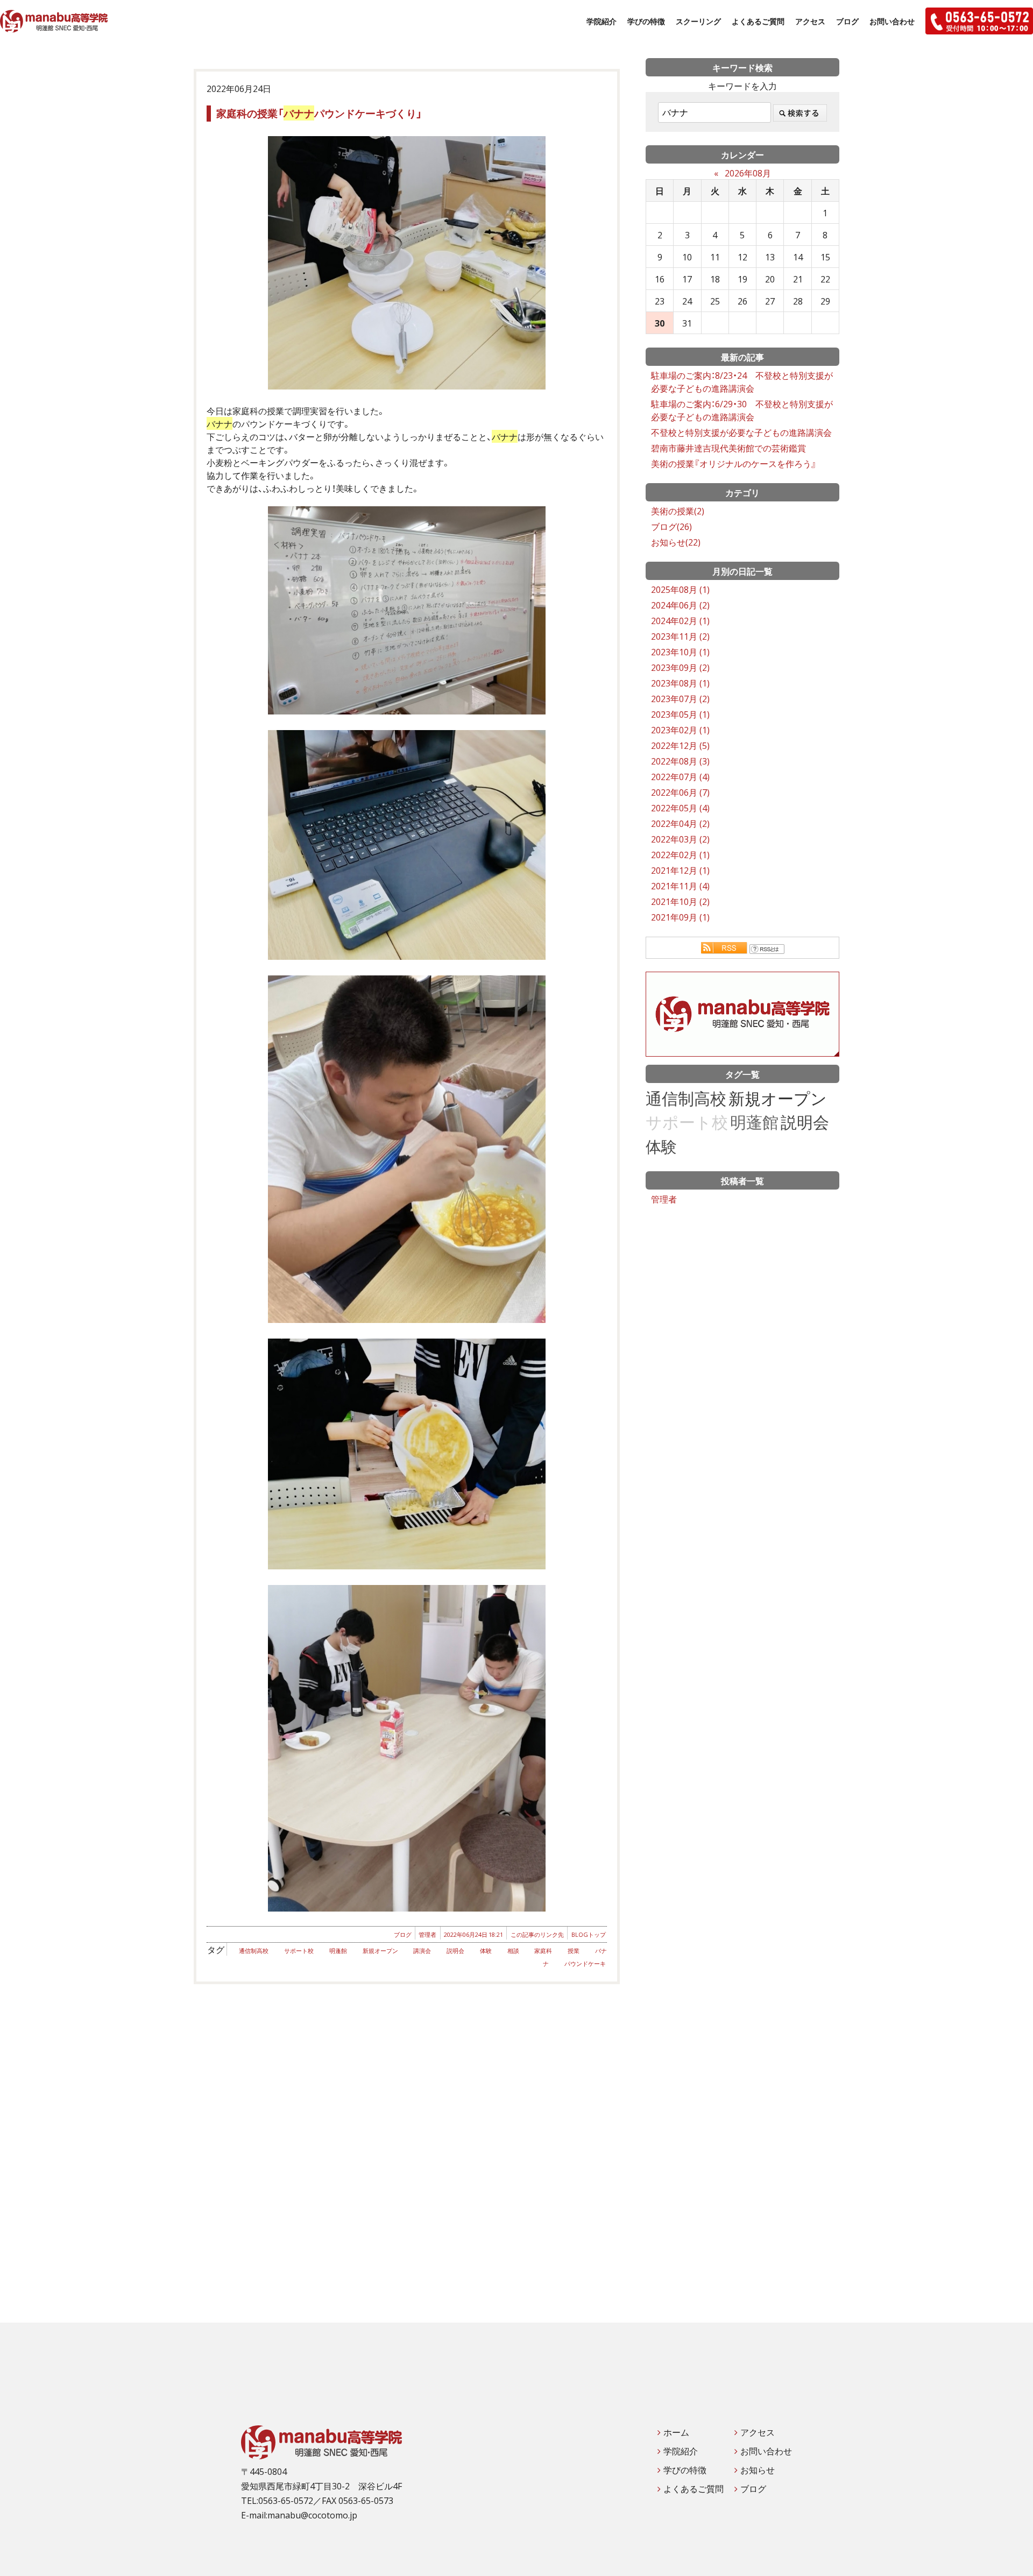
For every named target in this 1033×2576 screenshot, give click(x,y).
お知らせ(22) (676, 542)
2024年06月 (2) (680, 605)
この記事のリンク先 (537, 1934)
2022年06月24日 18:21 (473, 1934)
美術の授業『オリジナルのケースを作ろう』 (734, 463)
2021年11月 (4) (680, 886)
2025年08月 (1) (680, 589)
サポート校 (299, 1951)
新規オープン (380, 1951)
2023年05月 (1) (680, 714)
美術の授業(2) (678, 511)
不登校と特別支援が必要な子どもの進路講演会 (741, 432)
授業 (574, 1951)
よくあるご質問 (758, 21)
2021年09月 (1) (680, 917)
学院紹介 (602, 21)
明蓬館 (338, 1951)
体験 (486, 1951)
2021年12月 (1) (680, 870)
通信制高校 (254, 1951)
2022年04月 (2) (680, 823)
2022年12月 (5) (680, 745)
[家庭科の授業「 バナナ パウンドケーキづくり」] (407, 263)
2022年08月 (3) (680, 761)
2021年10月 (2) (680, 901)
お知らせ (758, 2469)
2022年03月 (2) (680, 839)
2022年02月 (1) (680, 854)
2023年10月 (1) (680, 652)
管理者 (427, 1934)
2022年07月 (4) (680, 776)
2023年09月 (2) (680, 667)
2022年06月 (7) (680, 792)
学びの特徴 (646, 21)
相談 (513, 1951)
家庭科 (543, 1951)
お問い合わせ (892, 21)
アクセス (810, 21)
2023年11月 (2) (680, 636)
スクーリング (698, 21)
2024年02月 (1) (680, 620)
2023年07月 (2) (680, 698)
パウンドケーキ (585, 1963)
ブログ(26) (671, 526)
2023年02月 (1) (680, 730)
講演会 (422, 1951)
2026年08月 (748, 173)
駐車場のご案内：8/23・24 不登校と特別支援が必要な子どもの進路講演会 (742, 381)
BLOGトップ (589, 1934)
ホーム (676, 2432)
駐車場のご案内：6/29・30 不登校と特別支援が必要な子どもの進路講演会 (742, 410)
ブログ (847, 21)
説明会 (455, 1951)
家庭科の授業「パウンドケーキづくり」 (319, 113)
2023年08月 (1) (680, 683)
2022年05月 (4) (680, 808)
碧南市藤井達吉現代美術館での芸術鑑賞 (728, 448)
